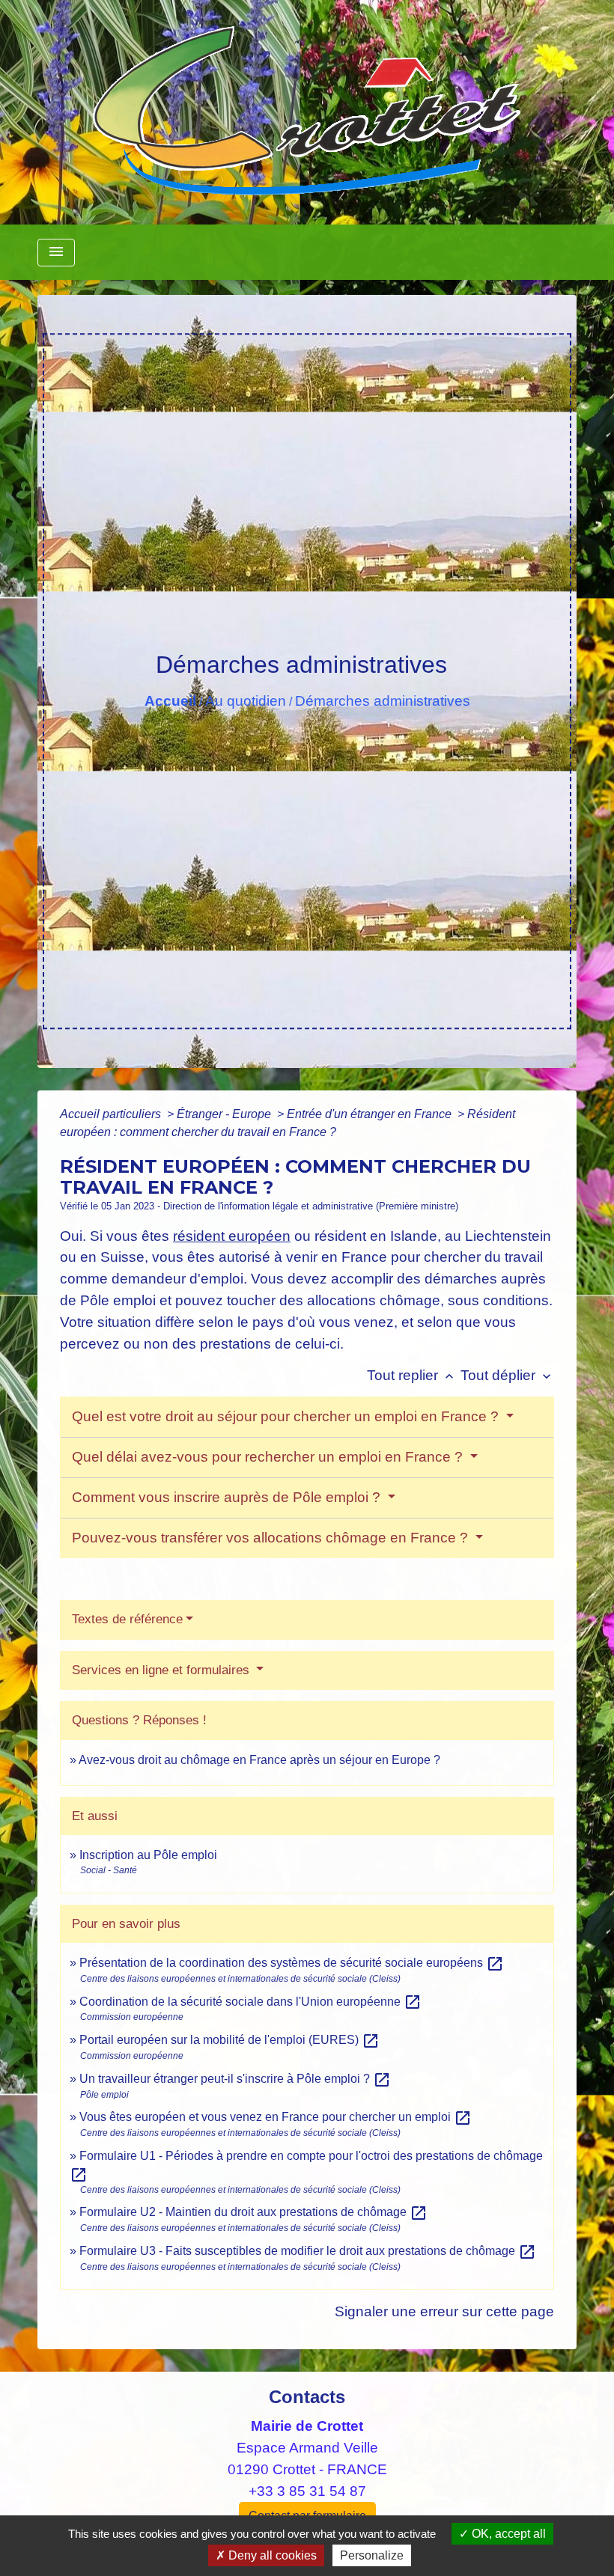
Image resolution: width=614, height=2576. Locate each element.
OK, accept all (507, 2534)
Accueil (170, 701)
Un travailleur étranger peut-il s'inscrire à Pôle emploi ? (235, 2079)
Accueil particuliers (112, 1114)
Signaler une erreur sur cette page (444, 2311)
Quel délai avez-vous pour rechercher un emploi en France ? (269, 1457)
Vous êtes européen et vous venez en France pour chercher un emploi (276, 2117)
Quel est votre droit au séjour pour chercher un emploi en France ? (287, 1416)
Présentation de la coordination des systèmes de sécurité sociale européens (292, 1963)
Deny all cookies (271, 2555)
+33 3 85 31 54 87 (307, 2491)
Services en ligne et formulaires (162, 1670)
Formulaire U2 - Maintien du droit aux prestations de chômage (253, 2212)
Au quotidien (246, 701)
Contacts (307, 2397)
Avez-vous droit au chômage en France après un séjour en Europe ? (259, 1760)
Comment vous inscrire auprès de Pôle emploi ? (228, 1497)
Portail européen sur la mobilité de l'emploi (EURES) (230, 2040)
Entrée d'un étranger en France (371, 1114)
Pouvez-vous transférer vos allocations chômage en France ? (272, 1538)
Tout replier (412, 1375)
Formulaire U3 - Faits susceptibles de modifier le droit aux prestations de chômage (308, 2251)
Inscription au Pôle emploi (148, 1855)
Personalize (372, 2555)
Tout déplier (507, 1375)
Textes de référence (127, 1619)
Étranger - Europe (225, 1114)
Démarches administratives (383, 701)
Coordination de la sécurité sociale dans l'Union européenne (250, 2002)
